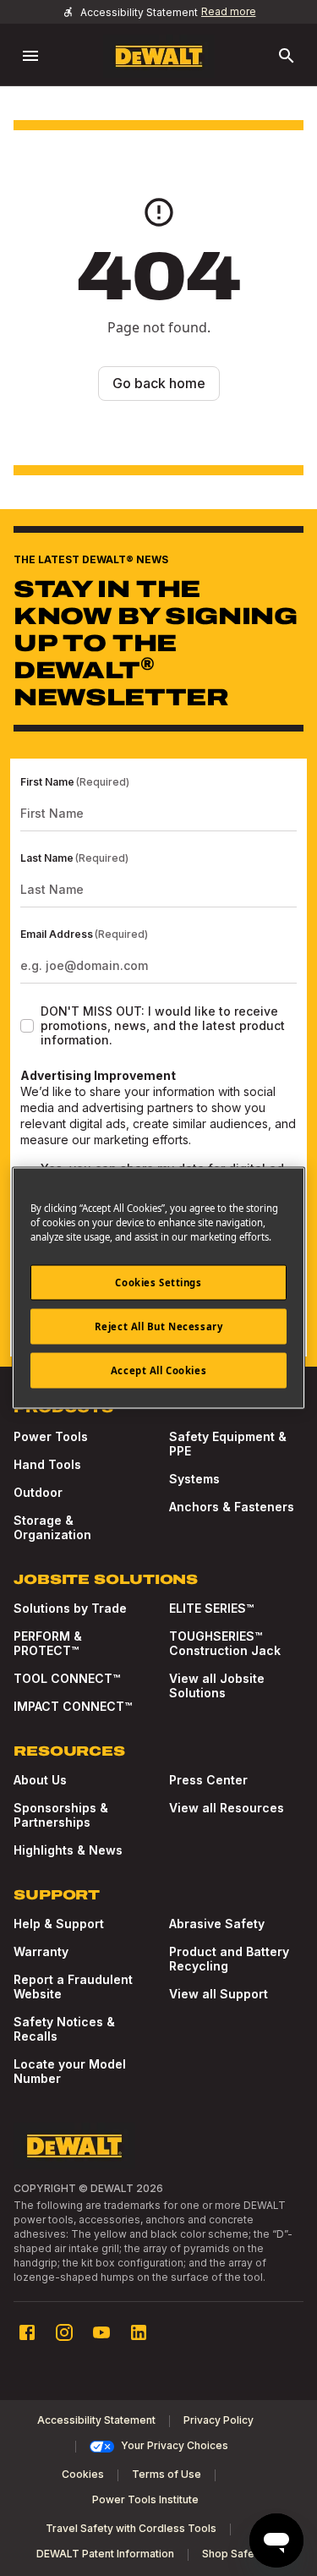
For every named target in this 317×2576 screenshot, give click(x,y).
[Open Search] (287, 56)
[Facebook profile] (27, 2332)
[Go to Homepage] (159, 56)
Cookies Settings (158, 1283)
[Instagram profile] (64, 2332)
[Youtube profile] (101, 2332)
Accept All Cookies (158, 1370)
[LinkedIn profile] (139, 2332)
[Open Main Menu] (30, 56)
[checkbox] (27, 1026)
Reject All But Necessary (159, 1326)
